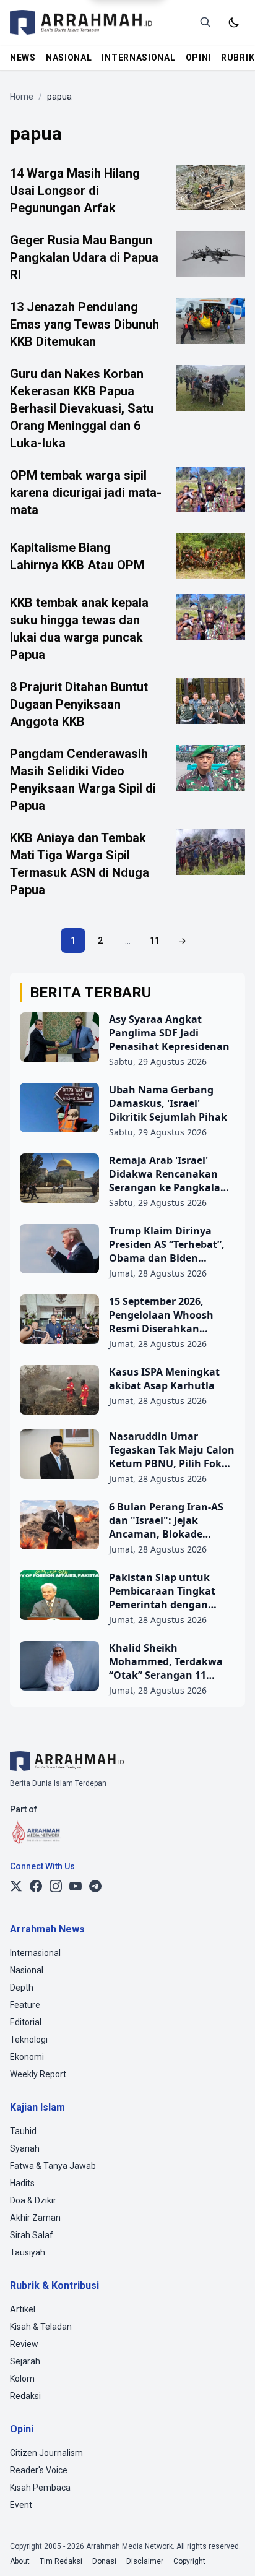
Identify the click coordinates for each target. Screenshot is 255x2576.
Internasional (35, 1953)
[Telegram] (95, 1886)
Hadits (22, 2183)
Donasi (104, 2561)
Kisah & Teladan (41, 2327)
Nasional (27, 1970)
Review (24, 2344)
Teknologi (29, 2040)
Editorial (26, 2022)
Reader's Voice (39, 2470)
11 (155, 941)
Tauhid (23, 2131)
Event (21, 2505)
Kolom (22, 2379)
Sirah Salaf (32, 2235)
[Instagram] (56, 1886)
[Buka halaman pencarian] (205, 22)
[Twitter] (16, 1886)
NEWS (23, 58)
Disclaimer (145, 2561)
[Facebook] (36, 1886)
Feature (25, 2005)
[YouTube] (76, 1886)
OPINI (199, 58)
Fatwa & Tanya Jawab (53, 2166)
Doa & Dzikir (33, 2200)
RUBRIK (238, 58)
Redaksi (25, 2396)
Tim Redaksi (61, 2561)
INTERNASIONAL (138, 58)
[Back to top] (229, 2550)
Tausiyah (28, 2252)
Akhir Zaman (35, 2218)
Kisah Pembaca (40, 2488)
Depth (22, 1988)
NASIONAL (69, 58)
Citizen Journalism (46, 2453)
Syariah (25, 2148)
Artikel (23, 2309)
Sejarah (25, 2361)
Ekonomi (27, 2057)
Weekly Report (38, 2074)
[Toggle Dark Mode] (234, 22)
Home (22, 97)
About (20, 2561)
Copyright (189, 2561)
